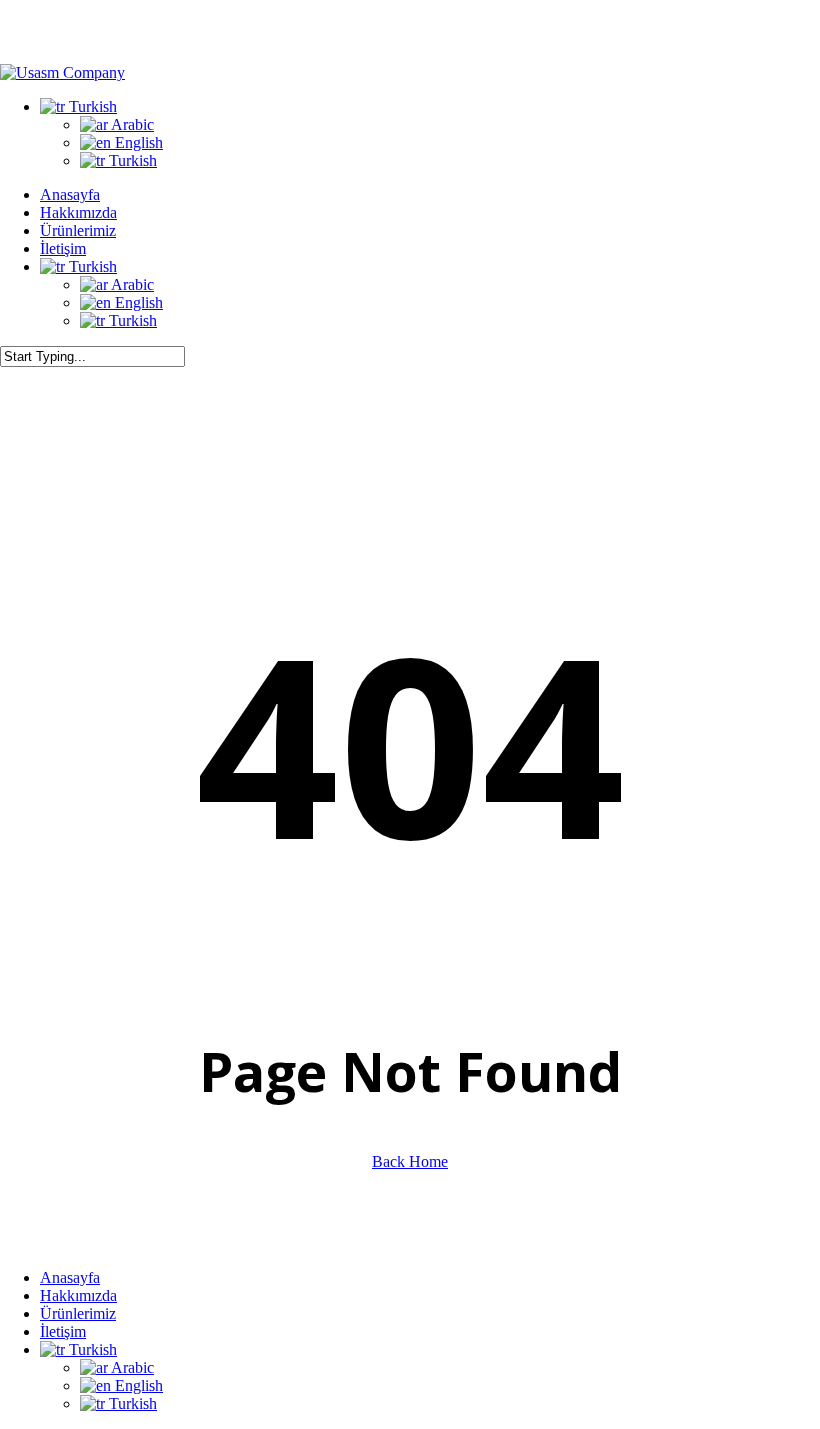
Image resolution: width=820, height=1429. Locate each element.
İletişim (63, 1331)
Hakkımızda (78, 1295)
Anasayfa (70, 1277)
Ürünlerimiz (78, 1313)
